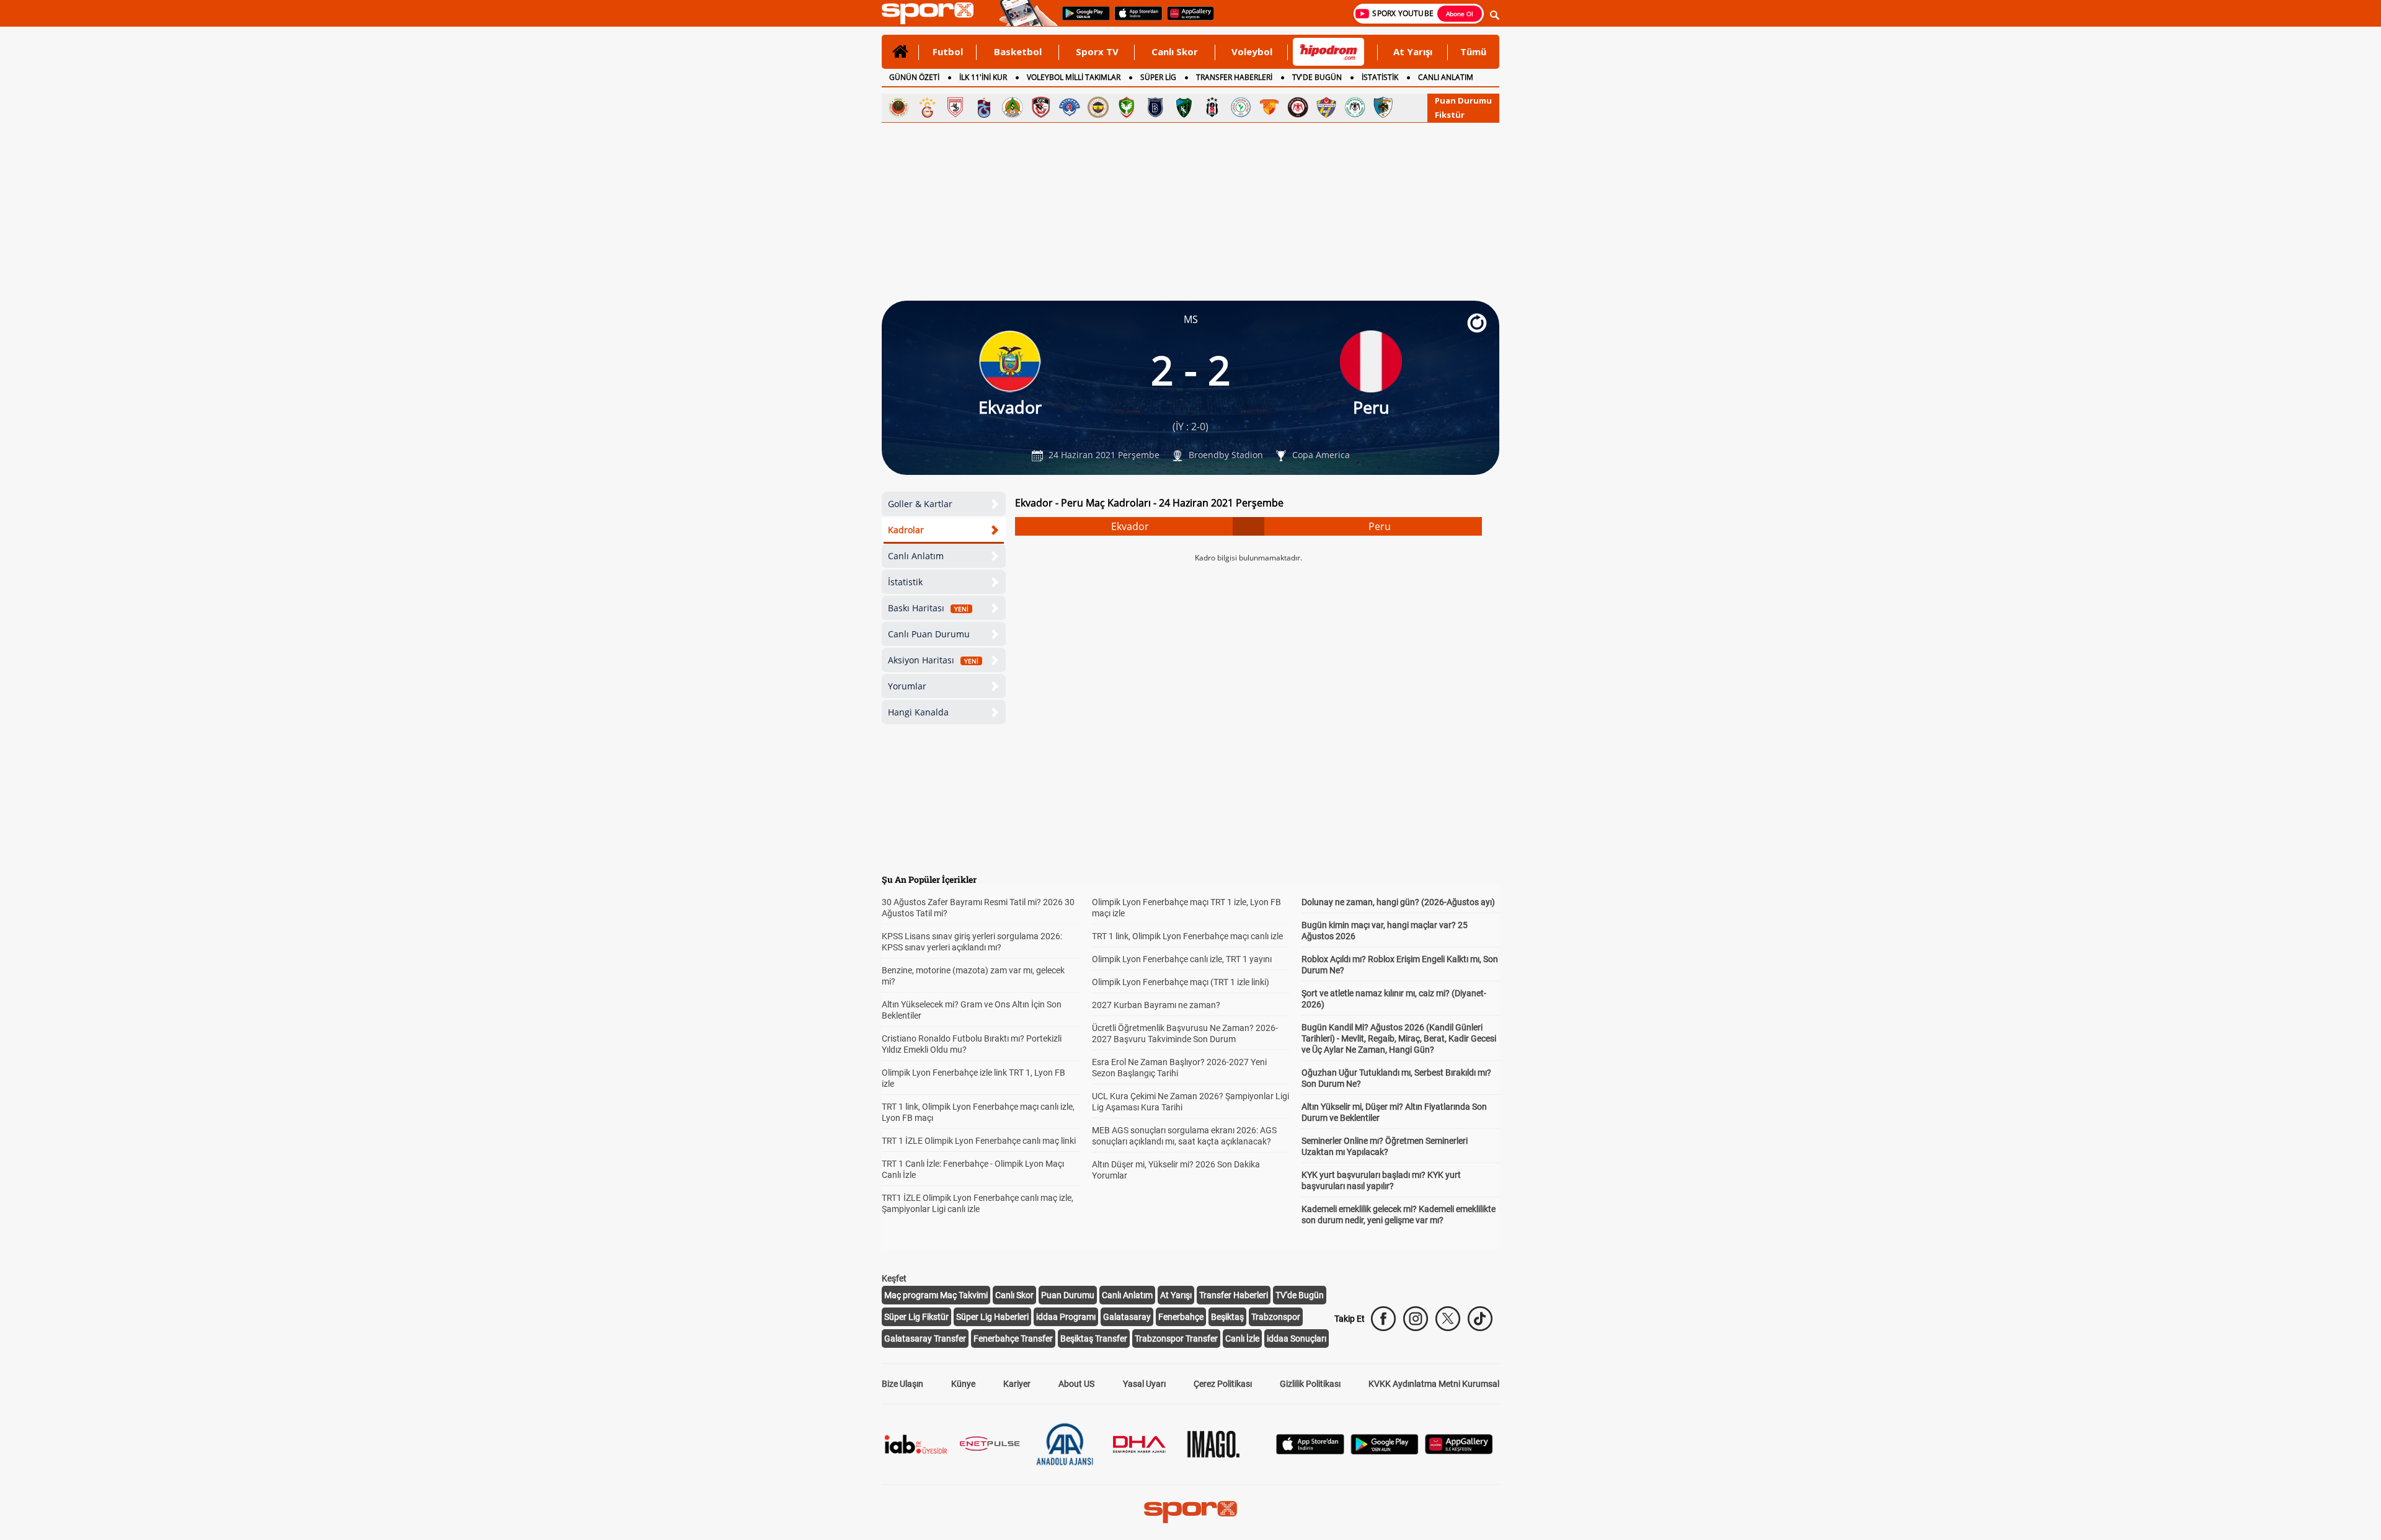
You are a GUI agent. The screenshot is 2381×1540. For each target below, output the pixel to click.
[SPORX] (1190, 1512)
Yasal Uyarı (1144, 1384)
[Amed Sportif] (1127, 107)
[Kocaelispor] (1184, 107)
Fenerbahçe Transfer (1013, 1339)
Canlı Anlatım (916, 556)
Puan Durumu (1463, 100)
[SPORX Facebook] (1383, 1319)
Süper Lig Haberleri (992, 1317)
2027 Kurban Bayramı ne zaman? (1156, 1005)
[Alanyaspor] (1013, 107)
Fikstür (1450, 115)
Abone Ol (1460, 14)
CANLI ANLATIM (1446, 77)
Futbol (948, 51)
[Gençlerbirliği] (898, 107)
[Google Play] (1385, 1451)
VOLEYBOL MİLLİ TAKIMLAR (1074, 77)
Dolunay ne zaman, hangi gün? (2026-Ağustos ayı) (1398, 902)
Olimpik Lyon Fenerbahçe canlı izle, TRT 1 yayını (1182, 959)
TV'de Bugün (1300, 1295)
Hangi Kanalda (918, 712)
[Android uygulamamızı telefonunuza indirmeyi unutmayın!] (1082, 19)
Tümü (1473, 51)
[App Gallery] (1459, 1451)
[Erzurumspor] (1383, 107)
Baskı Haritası (928, 608)
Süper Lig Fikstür (916, 1317)
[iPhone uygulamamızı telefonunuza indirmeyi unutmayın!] (1134, 19)
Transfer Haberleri (1234, 1295)
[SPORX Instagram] (1416, 1319)
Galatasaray (1127, 1317)
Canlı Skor (1175, 51)
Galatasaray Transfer (925, 1339)
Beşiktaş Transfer (1094, 1339)
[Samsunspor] (956, 107)
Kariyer (1017, 1384)
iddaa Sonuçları (1297, 1339)
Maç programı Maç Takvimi (936, 1295)
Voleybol (1252, 51)
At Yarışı (1413, 51)
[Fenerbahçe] (1098, 107)
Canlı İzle (1242, 1339)
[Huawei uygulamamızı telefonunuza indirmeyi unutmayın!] (1186, 19)
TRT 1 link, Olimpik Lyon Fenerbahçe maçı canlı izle (1187, 936)
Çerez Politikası (1223, 1384)
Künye (963, 1384)
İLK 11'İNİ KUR (983, 77)
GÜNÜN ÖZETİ (914, 77)
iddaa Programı (1066, 1317)
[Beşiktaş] (1212, 107)
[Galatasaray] (927, 107)
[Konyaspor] (1355, 107)
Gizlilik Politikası (1310, 1384)
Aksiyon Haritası (933, 660)
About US (1076, 1384)
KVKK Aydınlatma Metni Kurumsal (1434, 1384)
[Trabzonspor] (984, 107)
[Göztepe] (1269, 107)
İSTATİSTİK (1380, 77)
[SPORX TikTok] (1480, 1319)
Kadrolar (906, 530)
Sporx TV (1097, 51)
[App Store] (1310, 1451)
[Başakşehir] (1155, 107)
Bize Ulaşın (902, 1384)
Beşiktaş (1227, 1317)
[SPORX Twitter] (1448, 1319)
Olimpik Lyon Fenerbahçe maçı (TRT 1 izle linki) (1181, 982)
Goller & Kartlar (920, 504)
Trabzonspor (1276, 1317)
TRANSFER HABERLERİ (1234, 77)
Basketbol (1018, 51)
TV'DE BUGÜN (1317, 77)
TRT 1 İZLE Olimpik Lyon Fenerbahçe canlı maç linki (979, 1141)
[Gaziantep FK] (1041, 107)
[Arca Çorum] (1298, 107)
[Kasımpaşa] (1070, 107)
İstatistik (905, 582)
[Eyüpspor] (1326, 107)
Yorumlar (907, 686)
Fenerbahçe (1181, 1317)
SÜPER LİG (1158, 77)
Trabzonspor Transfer (1176, 1339)
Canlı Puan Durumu (929, 634)
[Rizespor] (1241, 107)
